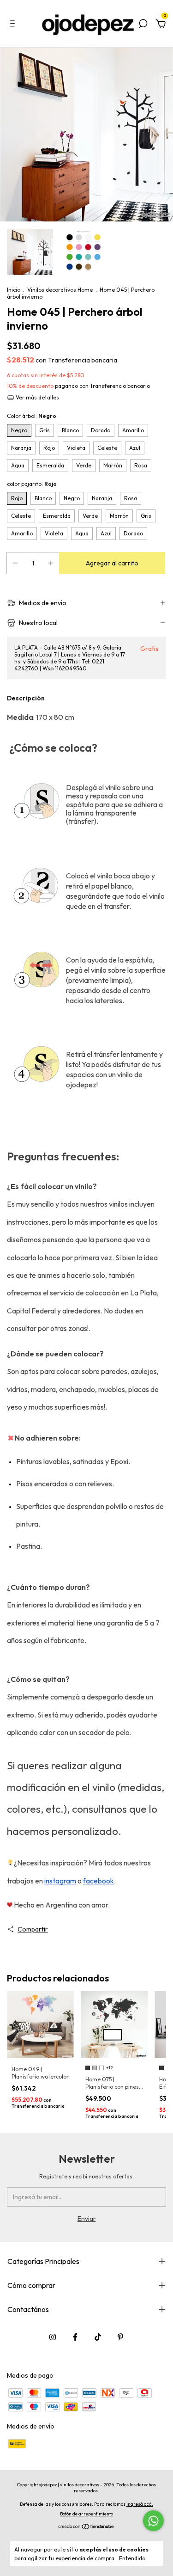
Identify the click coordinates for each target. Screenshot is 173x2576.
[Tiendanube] (86, 2527)
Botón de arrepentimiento (86, 2514)
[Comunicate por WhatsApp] (153, 2521)
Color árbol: (32, 416)
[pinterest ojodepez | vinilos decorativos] (120, 2337)
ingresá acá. (140, 2504)
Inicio (14, 290)
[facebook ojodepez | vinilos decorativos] (75, 2337)
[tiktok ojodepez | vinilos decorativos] (98, 2337)
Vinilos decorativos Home (60, 290)
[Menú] (14, 25)
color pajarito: (32, 484)
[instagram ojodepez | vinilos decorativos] (53, 2337)
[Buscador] (143, 25)
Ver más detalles (37, 397)
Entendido (132, 2558)
